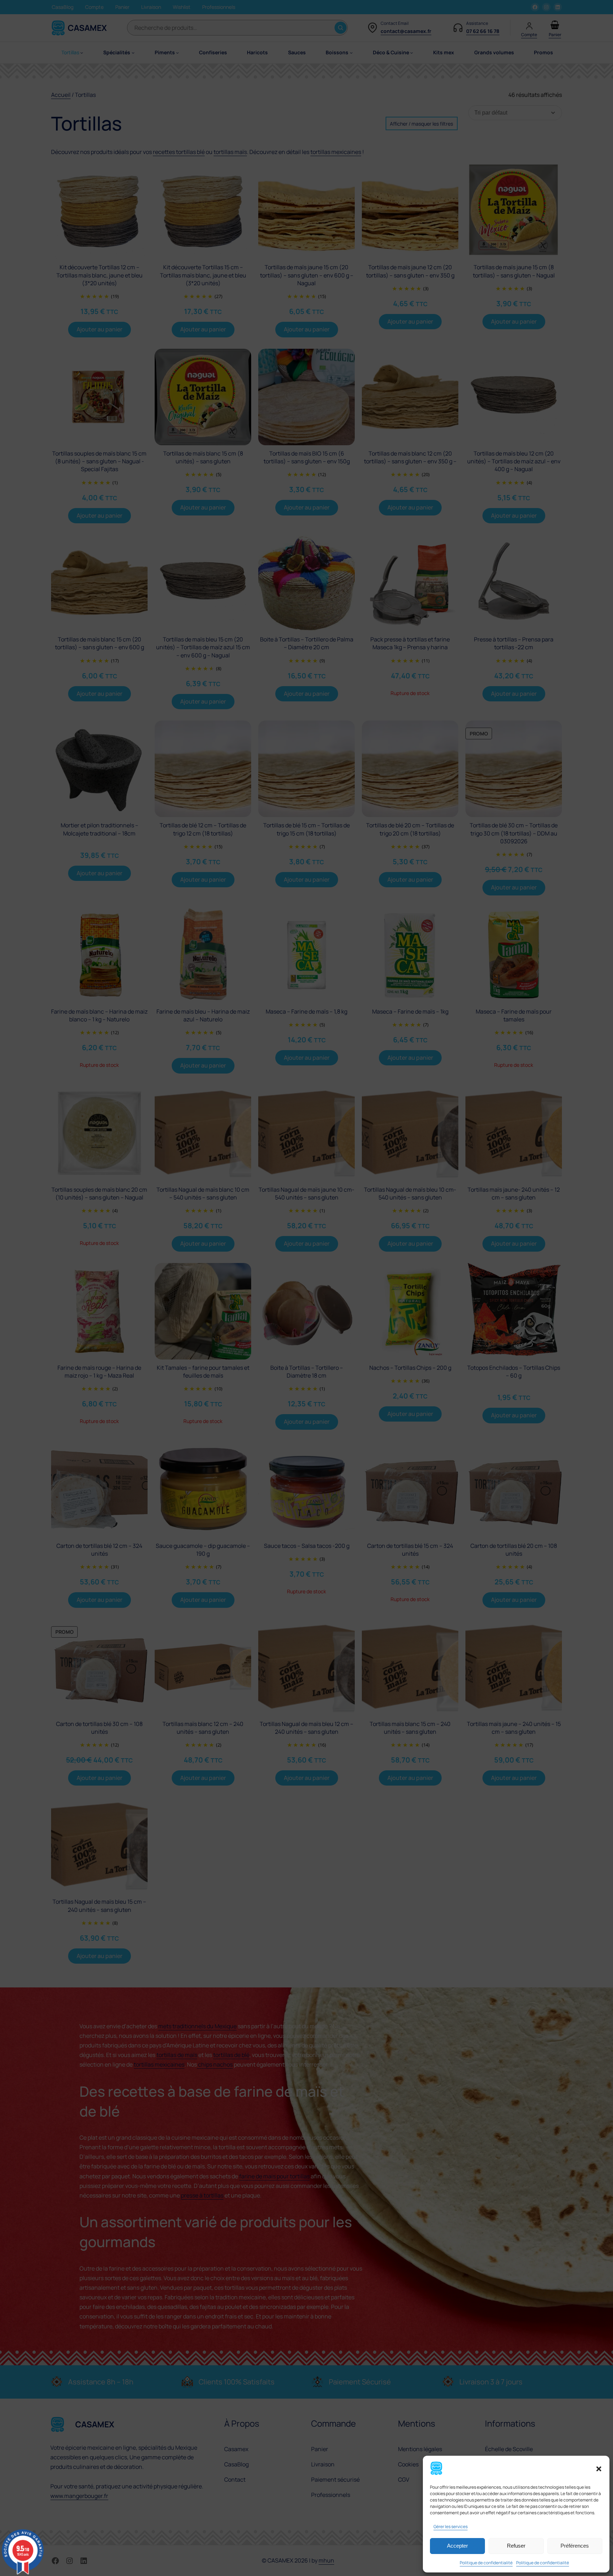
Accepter (457, 2546)
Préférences (575, 2546)
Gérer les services (451, 2527)
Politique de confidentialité (486, 2563)
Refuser (516, 2546)
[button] (599, 2469)
